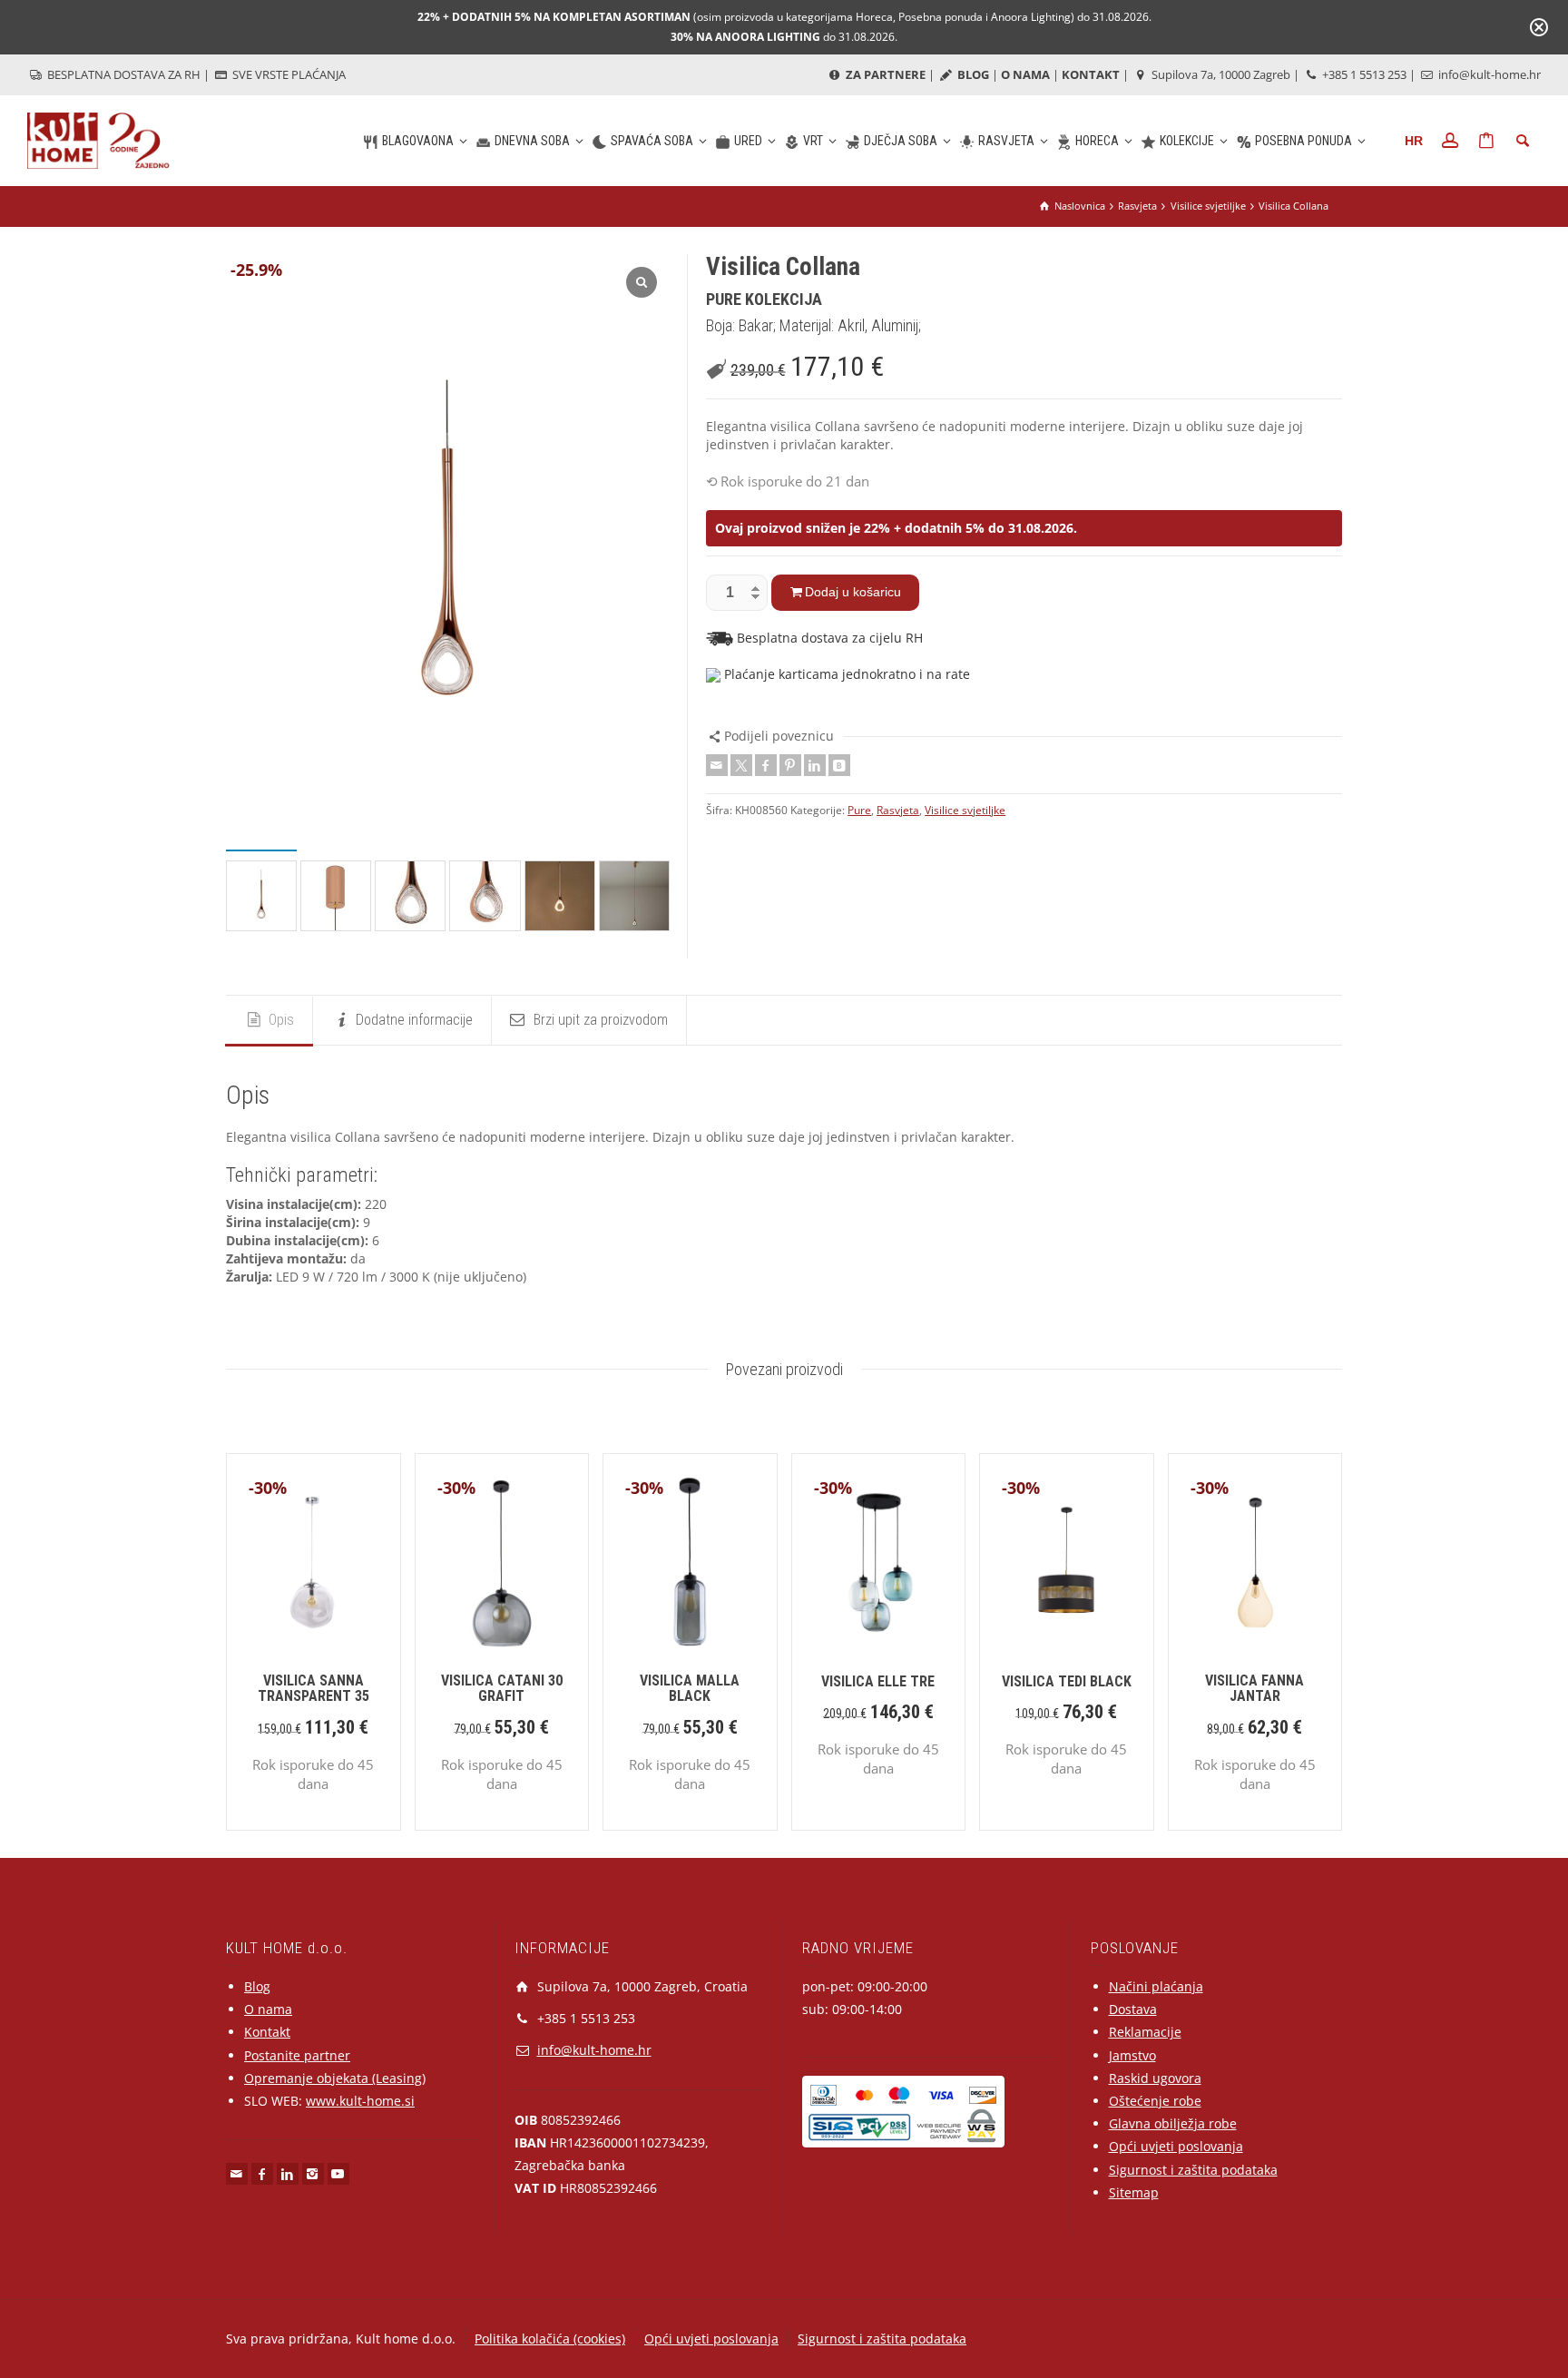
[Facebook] (766, 765)
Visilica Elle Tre (878, 1681)
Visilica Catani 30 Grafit (502, 1689)
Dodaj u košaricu (853, 592)
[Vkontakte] (839, 765)
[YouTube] (338, 2174)
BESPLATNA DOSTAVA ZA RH (122, 74)
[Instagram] (313, 2174)
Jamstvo (1132, 2055)
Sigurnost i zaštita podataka (1193, 2170)
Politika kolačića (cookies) (550, 2339)
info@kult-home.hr (1490, 74)
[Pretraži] (1523, 141)
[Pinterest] (790, 765)
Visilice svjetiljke (965, 810)
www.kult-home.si (360, 2101)
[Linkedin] (815, 765)
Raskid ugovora (1155, 2078)
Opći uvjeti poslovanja (1176, 2146)
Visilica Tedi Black (1067, 1681)
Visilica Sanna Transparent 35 (314, 1689)
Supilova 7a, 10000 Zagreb (1220, 74)
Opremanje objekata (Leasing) (335, 2078)
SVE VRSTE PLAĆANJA (288, 74)
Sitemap (1134, 2192)
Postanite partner (297, 2055)
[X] (741, 765)
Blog (257, 1986)
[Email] (717, 765)
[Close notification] (1539, 27)
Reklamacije (1145, 2032)
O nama (268, 2009)
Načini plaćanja (1156, 1986)
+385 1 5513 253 (1363, 74)
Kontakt (267, 2032)
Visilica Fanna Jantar (1254, 1689)
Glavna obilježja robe (1173, 2123)
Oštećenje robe (1155, 2101)
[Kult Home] (98, 139)
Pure (859, 810)
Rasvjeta (898, 810)
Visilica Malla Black (690, 1689)
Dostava (1133, 2009)
